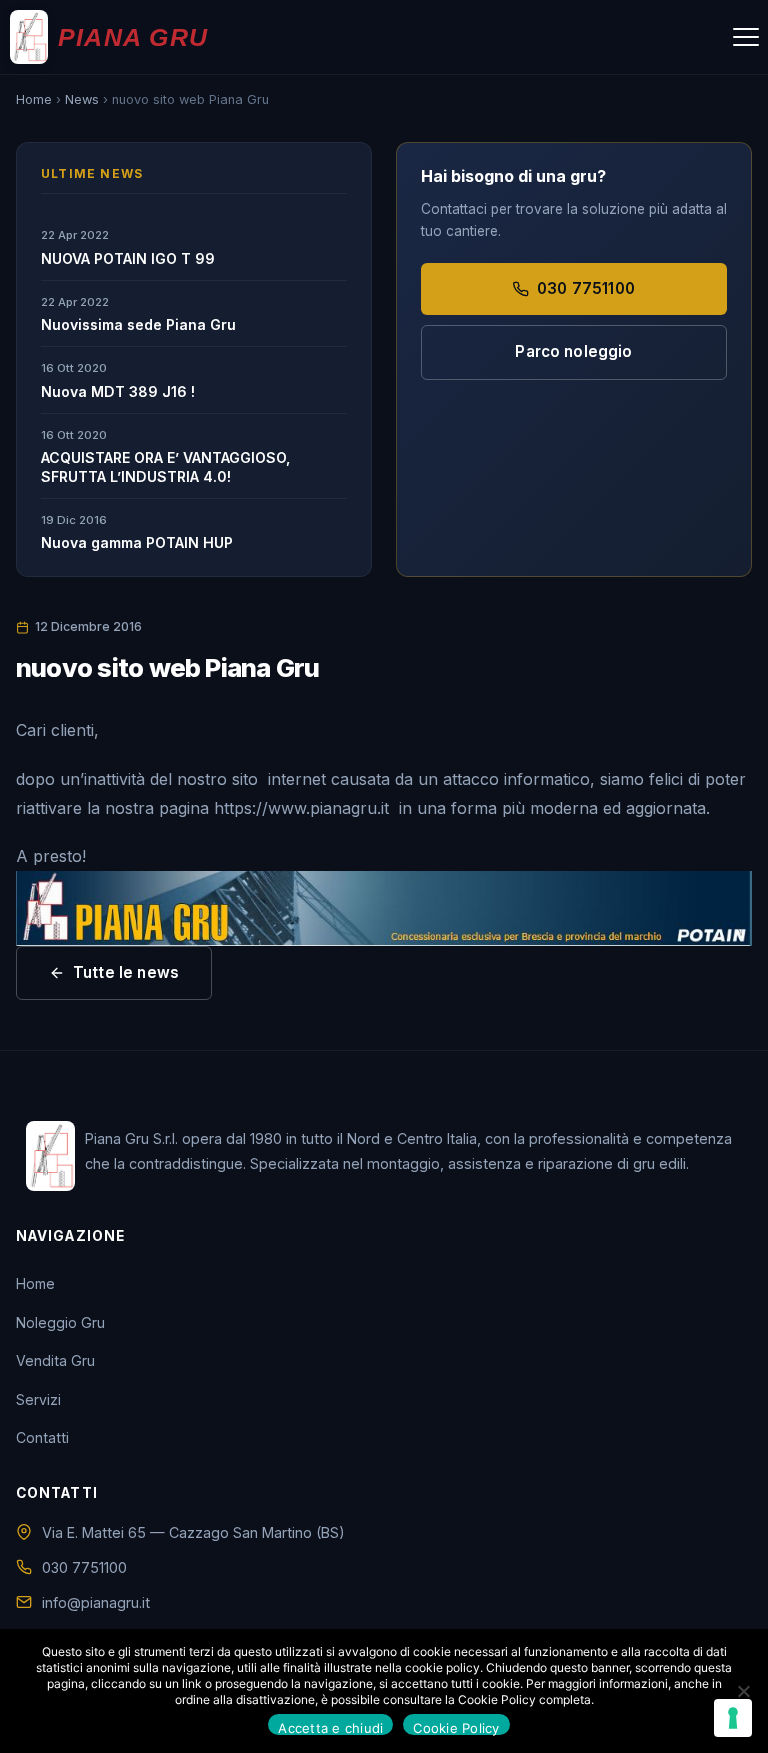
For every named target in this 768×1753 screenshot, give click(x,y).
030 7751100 (586, 288)
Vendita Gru (55, 1360)
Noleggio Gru (60, 1322)
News (82, 99)
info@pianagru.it (96, 1602)
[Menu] (746, 37)
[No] (743, 1691)
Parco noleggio (573, 351)
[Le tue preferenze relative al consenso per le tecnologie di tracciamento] (733, 1718)
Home (34, 99)
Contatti (42, 1437)
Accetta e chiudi (330, 1727)
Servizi (38, 1399)
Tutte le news (126, 972)
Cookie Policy (456, 1727)
